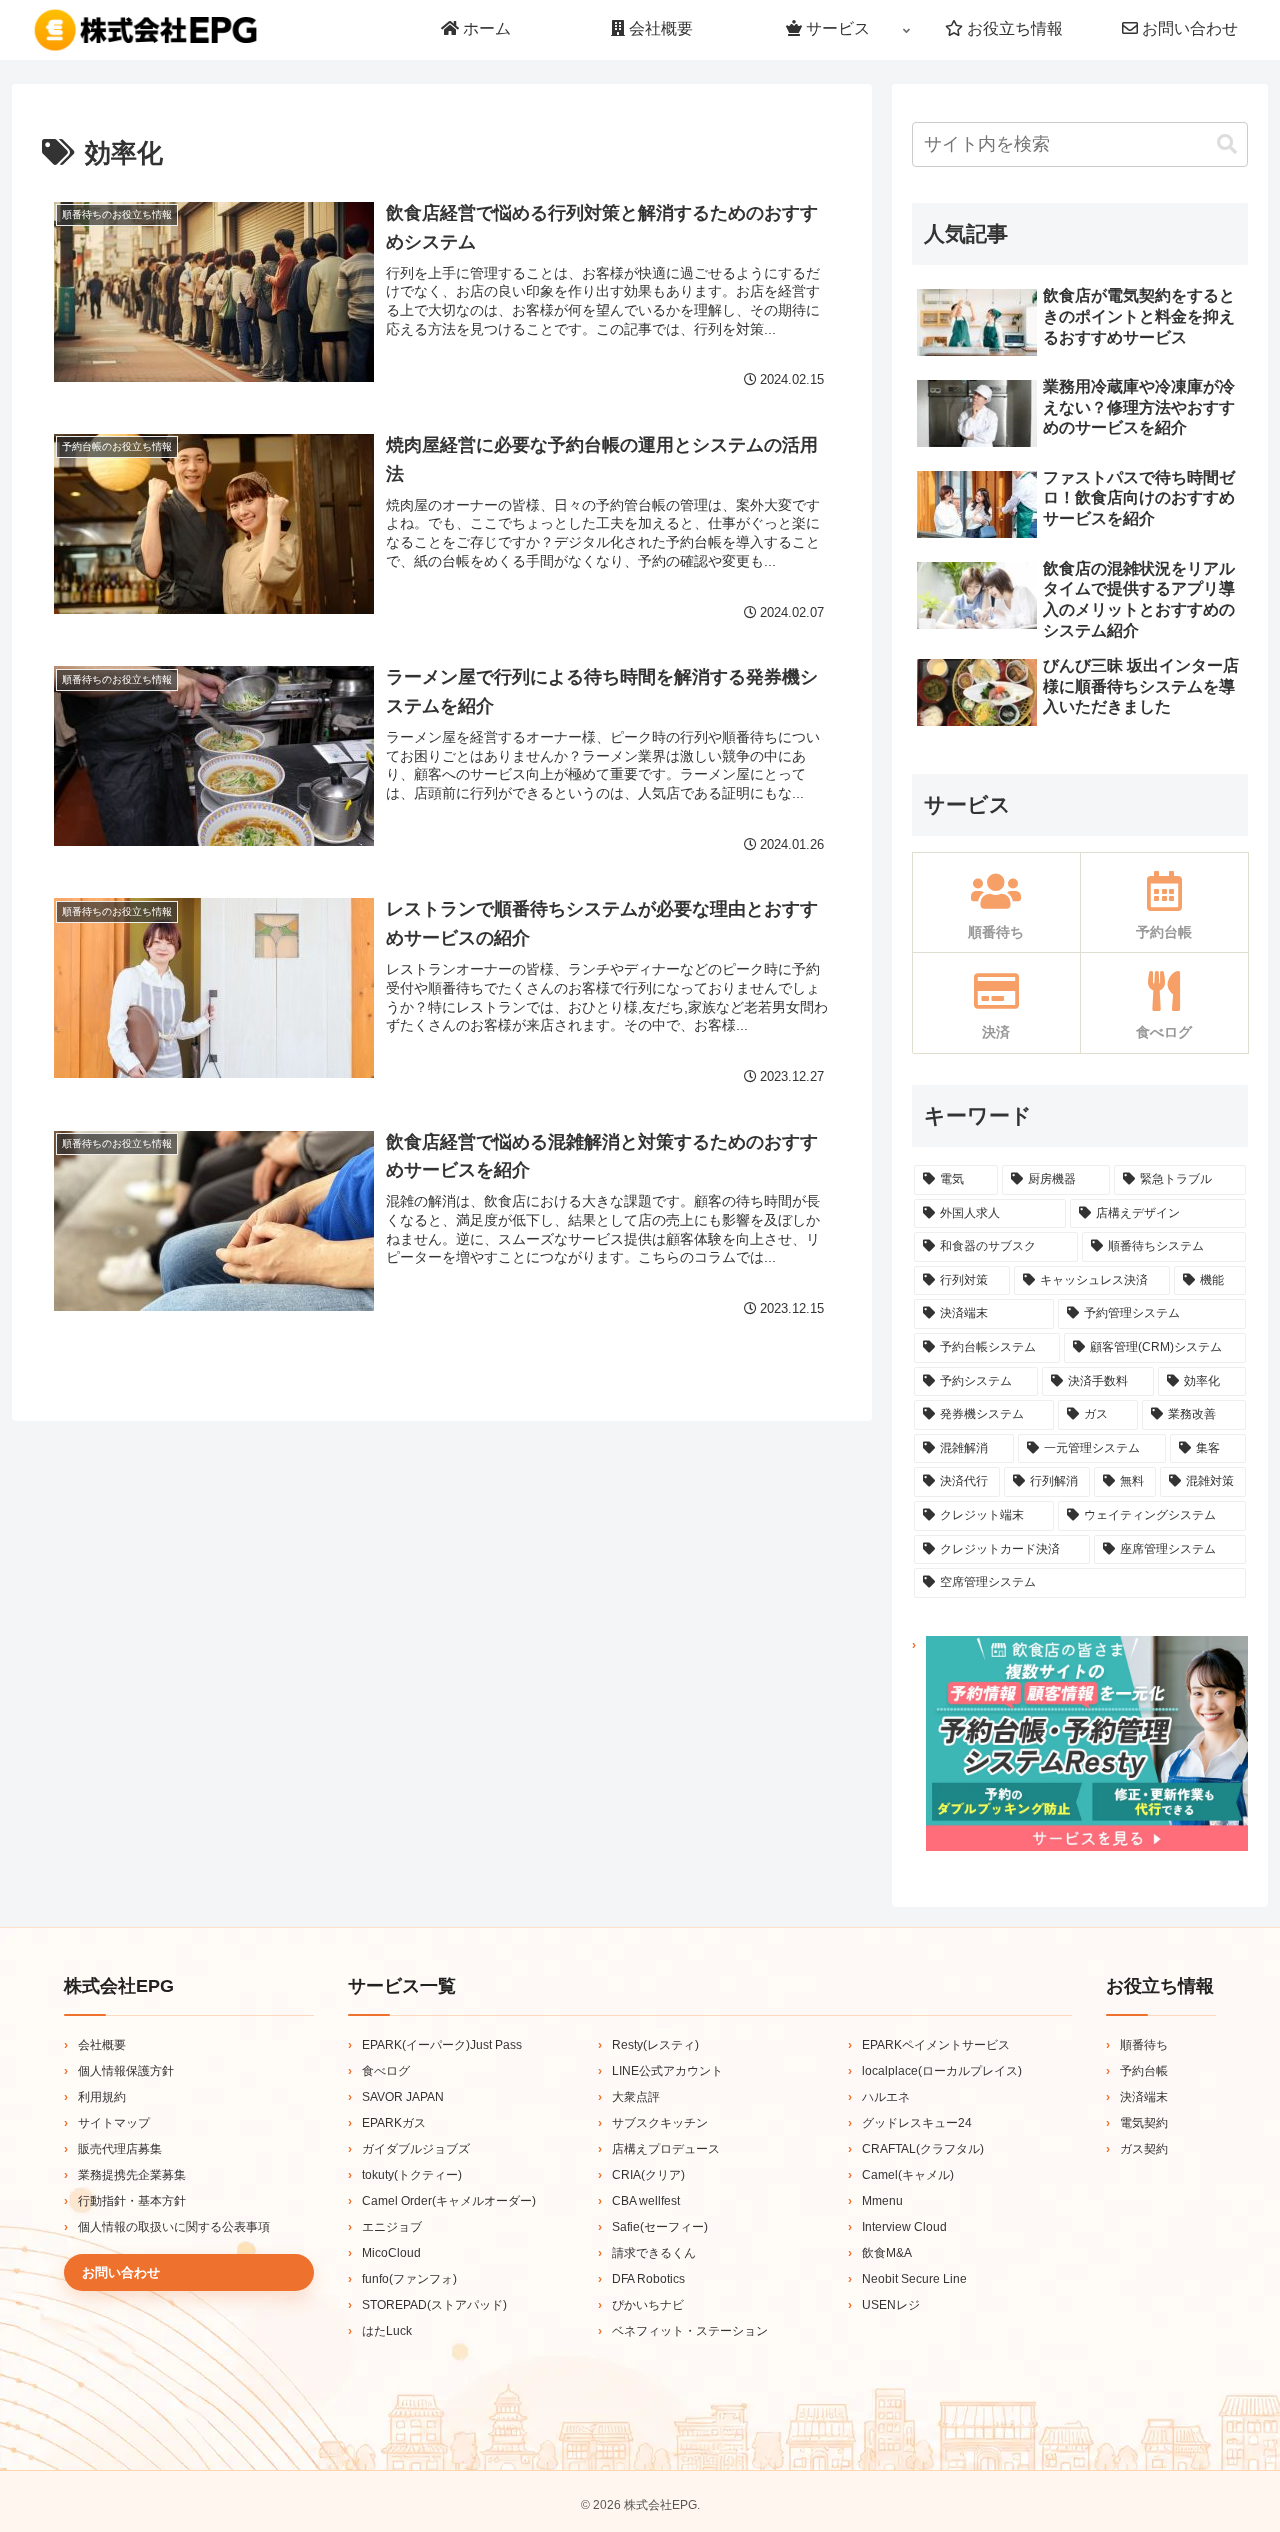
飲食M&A (887, 2253)
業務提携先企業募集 (132, 2175)
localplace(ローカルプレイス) (942, 2071)
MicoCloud (391, 2253)
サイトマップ (114, 2123)
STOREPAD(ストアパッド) (434, 2305)
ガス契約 (1144, 2149)
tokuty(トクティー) (412, 2175)
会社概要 (102, 2045)
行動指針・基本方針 (132, 2201)
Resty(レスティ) (655, 2045)
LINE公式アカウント (667, 2071)
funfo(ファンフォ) (409, 2279)
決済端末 (1144, 2097)
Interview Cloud (904, 2227)
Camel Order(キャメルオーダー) (449, 2201)
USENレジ (891, 2305)
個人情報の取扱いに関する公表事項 (174, 2227)
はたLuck (387, 2331)
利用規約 (102, 2097)
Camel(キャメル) (908, 2175)
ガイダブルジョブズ (416, 2149)
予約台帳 (1144, 2071)
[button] (1227, 144)
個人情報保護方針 (126, 2071)
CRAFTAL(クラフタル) (923, 2149)
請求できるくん (654, 2253)
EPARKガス (394, 2123)
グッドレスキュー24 (917, 2123)
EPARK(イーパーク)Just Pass (442, 2045)
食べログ (386, 2071)
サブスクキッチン (660, 2123)
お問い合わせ (121, 2272)
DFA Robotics (648, 2279)
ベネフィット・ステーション (690, 2331)
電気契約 (1144, 2123)
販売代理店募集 (120, 2149)
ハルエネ (886, 2097)
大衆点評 (636, 2097)
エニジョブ (392, 2227)
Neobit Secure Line (914, 2279)
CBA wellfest (646, 2201)
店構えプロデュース (666, 2149)
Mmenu (882, 2201)
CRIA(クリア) (648, 2175)
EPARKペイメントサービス (936, 2045)
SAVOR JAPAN (403, 2097)
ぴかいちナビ (648, 2305)
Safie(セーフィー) (660, 2227)
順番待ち (1144, 2045)
